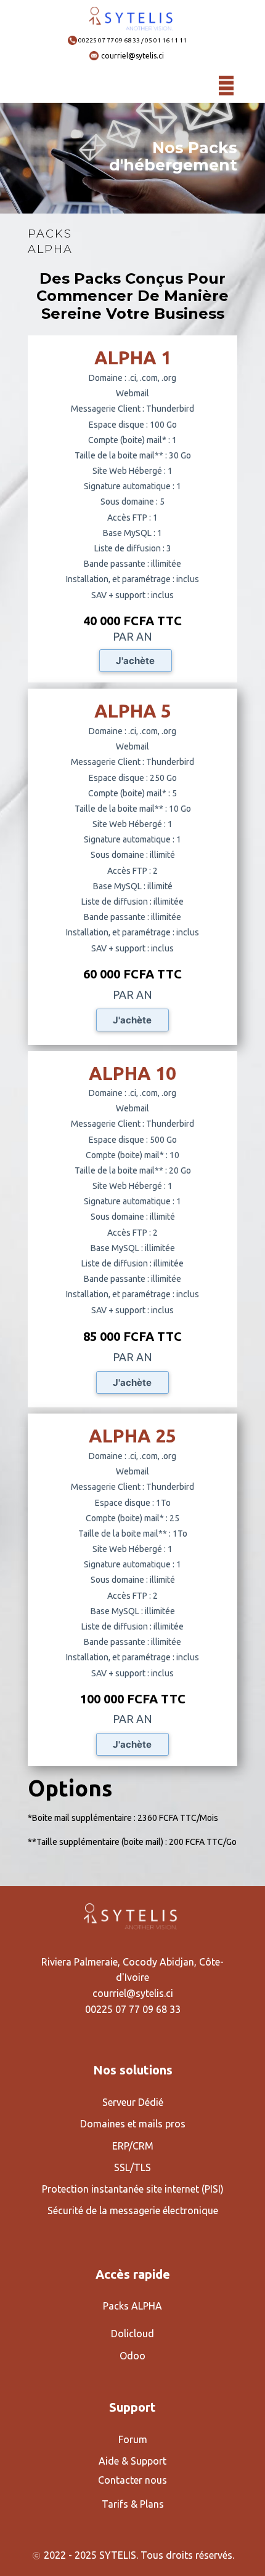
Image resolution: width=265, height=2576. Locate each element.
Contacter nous (132, 2480)
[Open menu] (226, 86)
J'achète (135, 661)
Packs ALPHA (132, 2306)
